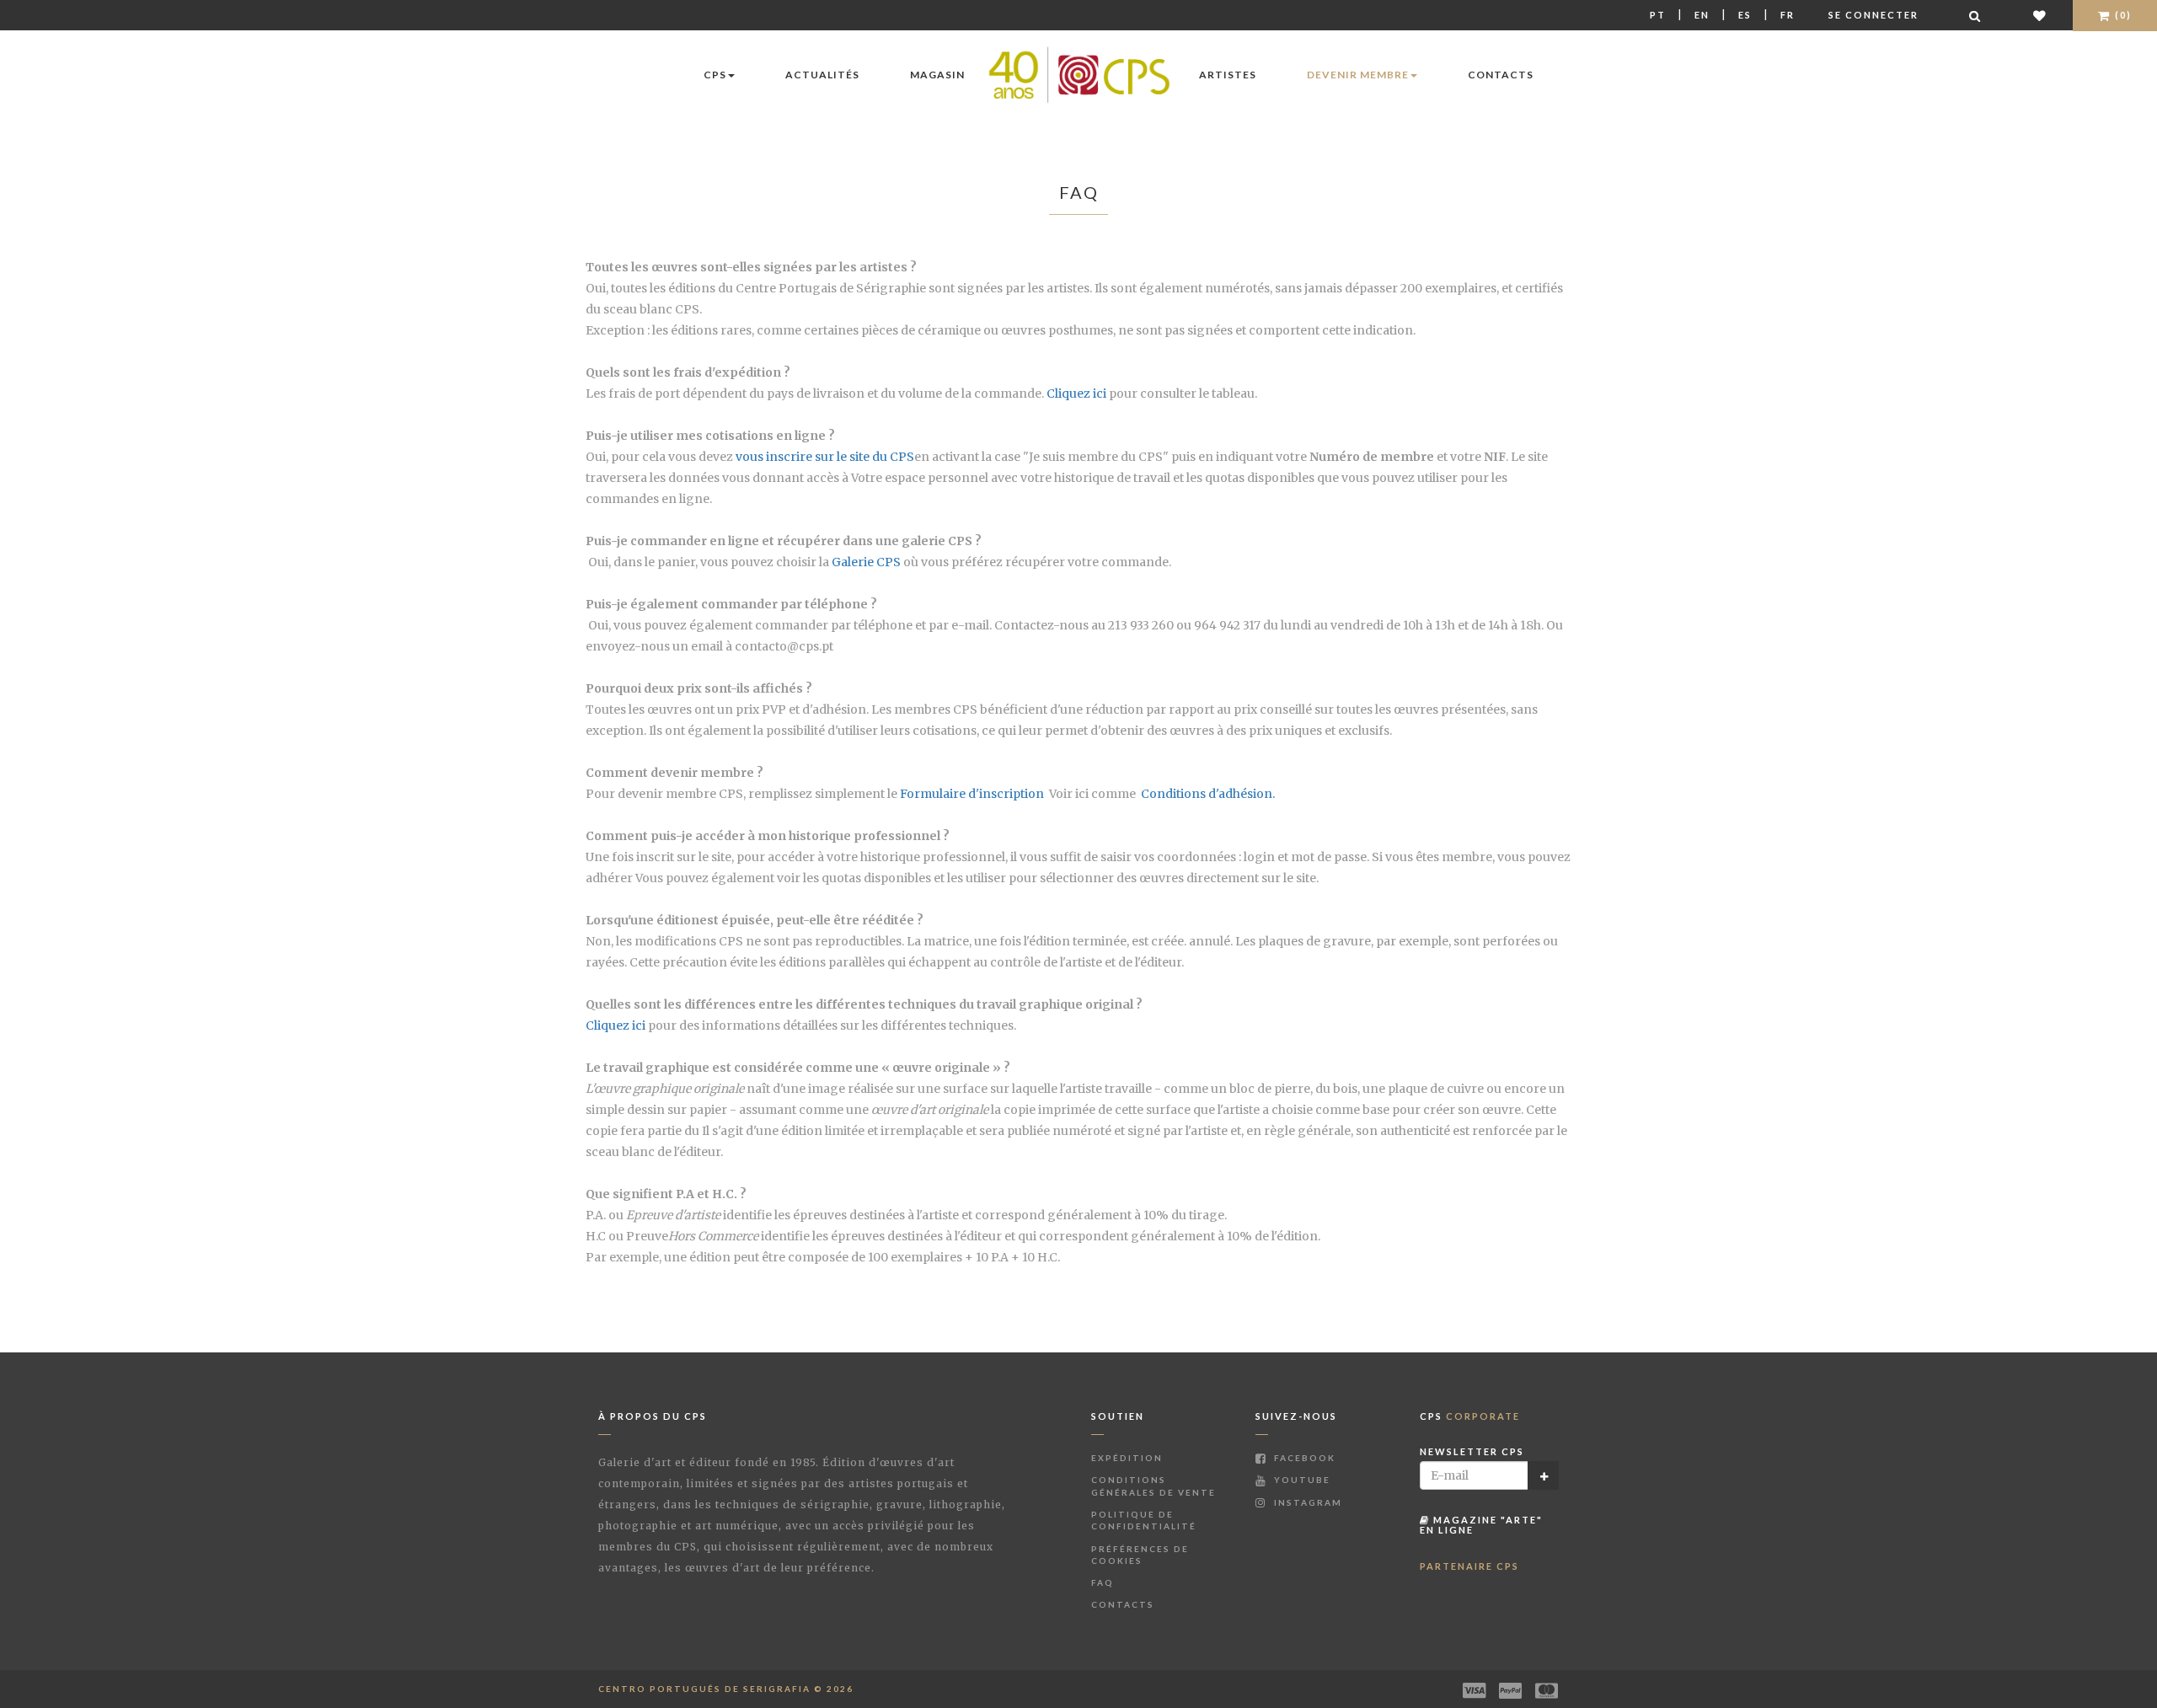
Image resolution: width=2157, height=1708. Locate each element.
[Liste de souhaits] (2040, 16)
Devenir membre (1358, 75)
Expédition (1127, 1458)
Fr (1788, 15)
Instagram (1306, 1502)
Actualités (822, 75)
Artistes (1228, 75)
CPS (715, 75)
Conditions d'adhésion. (1208, 794)
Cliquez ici (1078, 394)
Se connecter (1873, 15)
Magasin (937, 75)
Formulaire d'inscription (972, 794)
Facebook (1303, 1458)
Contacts (1501, 75)
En (1702, 15)
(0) (2122, 15)
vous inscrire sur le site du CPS (825, 457)
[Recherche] (1976, 16)
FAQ (1103, 1582)
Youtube (1301, 1480)
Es (1745, 15)
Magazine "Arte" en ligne (1481, 1525)
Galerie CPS (866, 562)
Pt (1658, 15)
